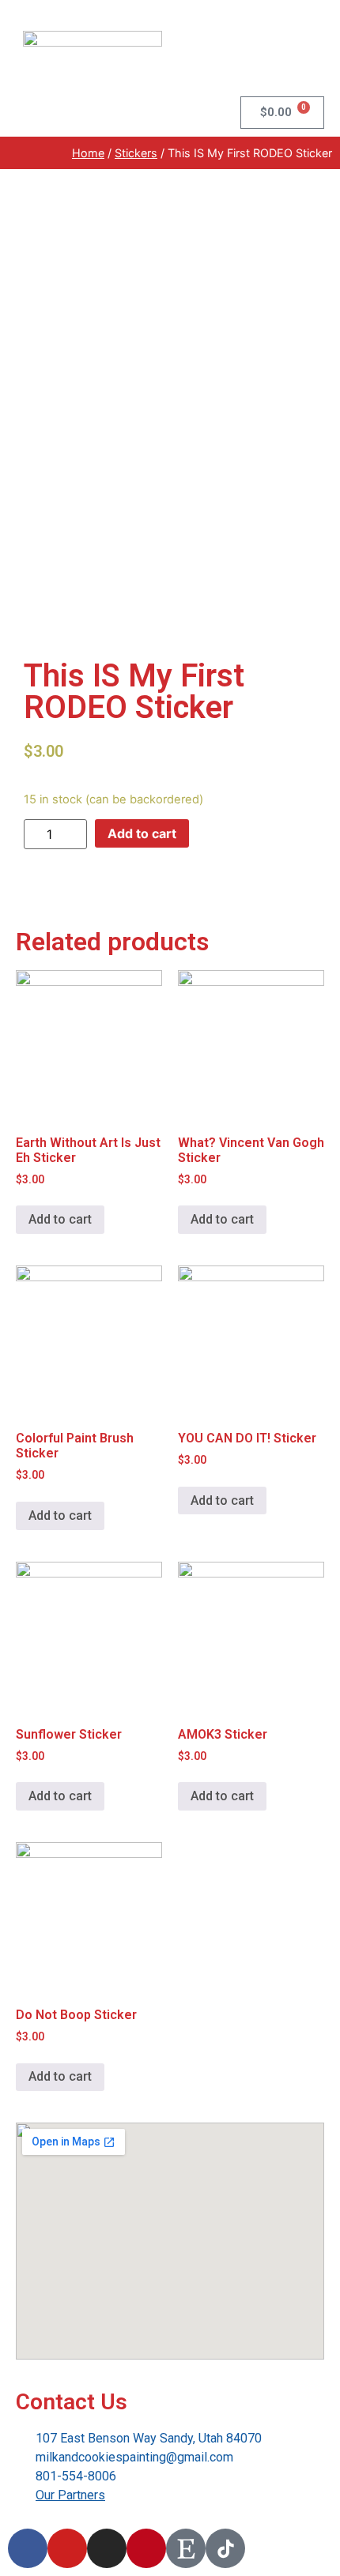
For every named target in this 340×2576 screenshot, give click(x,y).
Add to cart (142, 833)
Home (88, 153)
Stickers (136, 153)
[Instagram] (107, 2548)
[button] (309, 56)
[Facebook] (28, 2548)
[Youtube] (67, 2548)
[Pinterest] (146, 2548)
